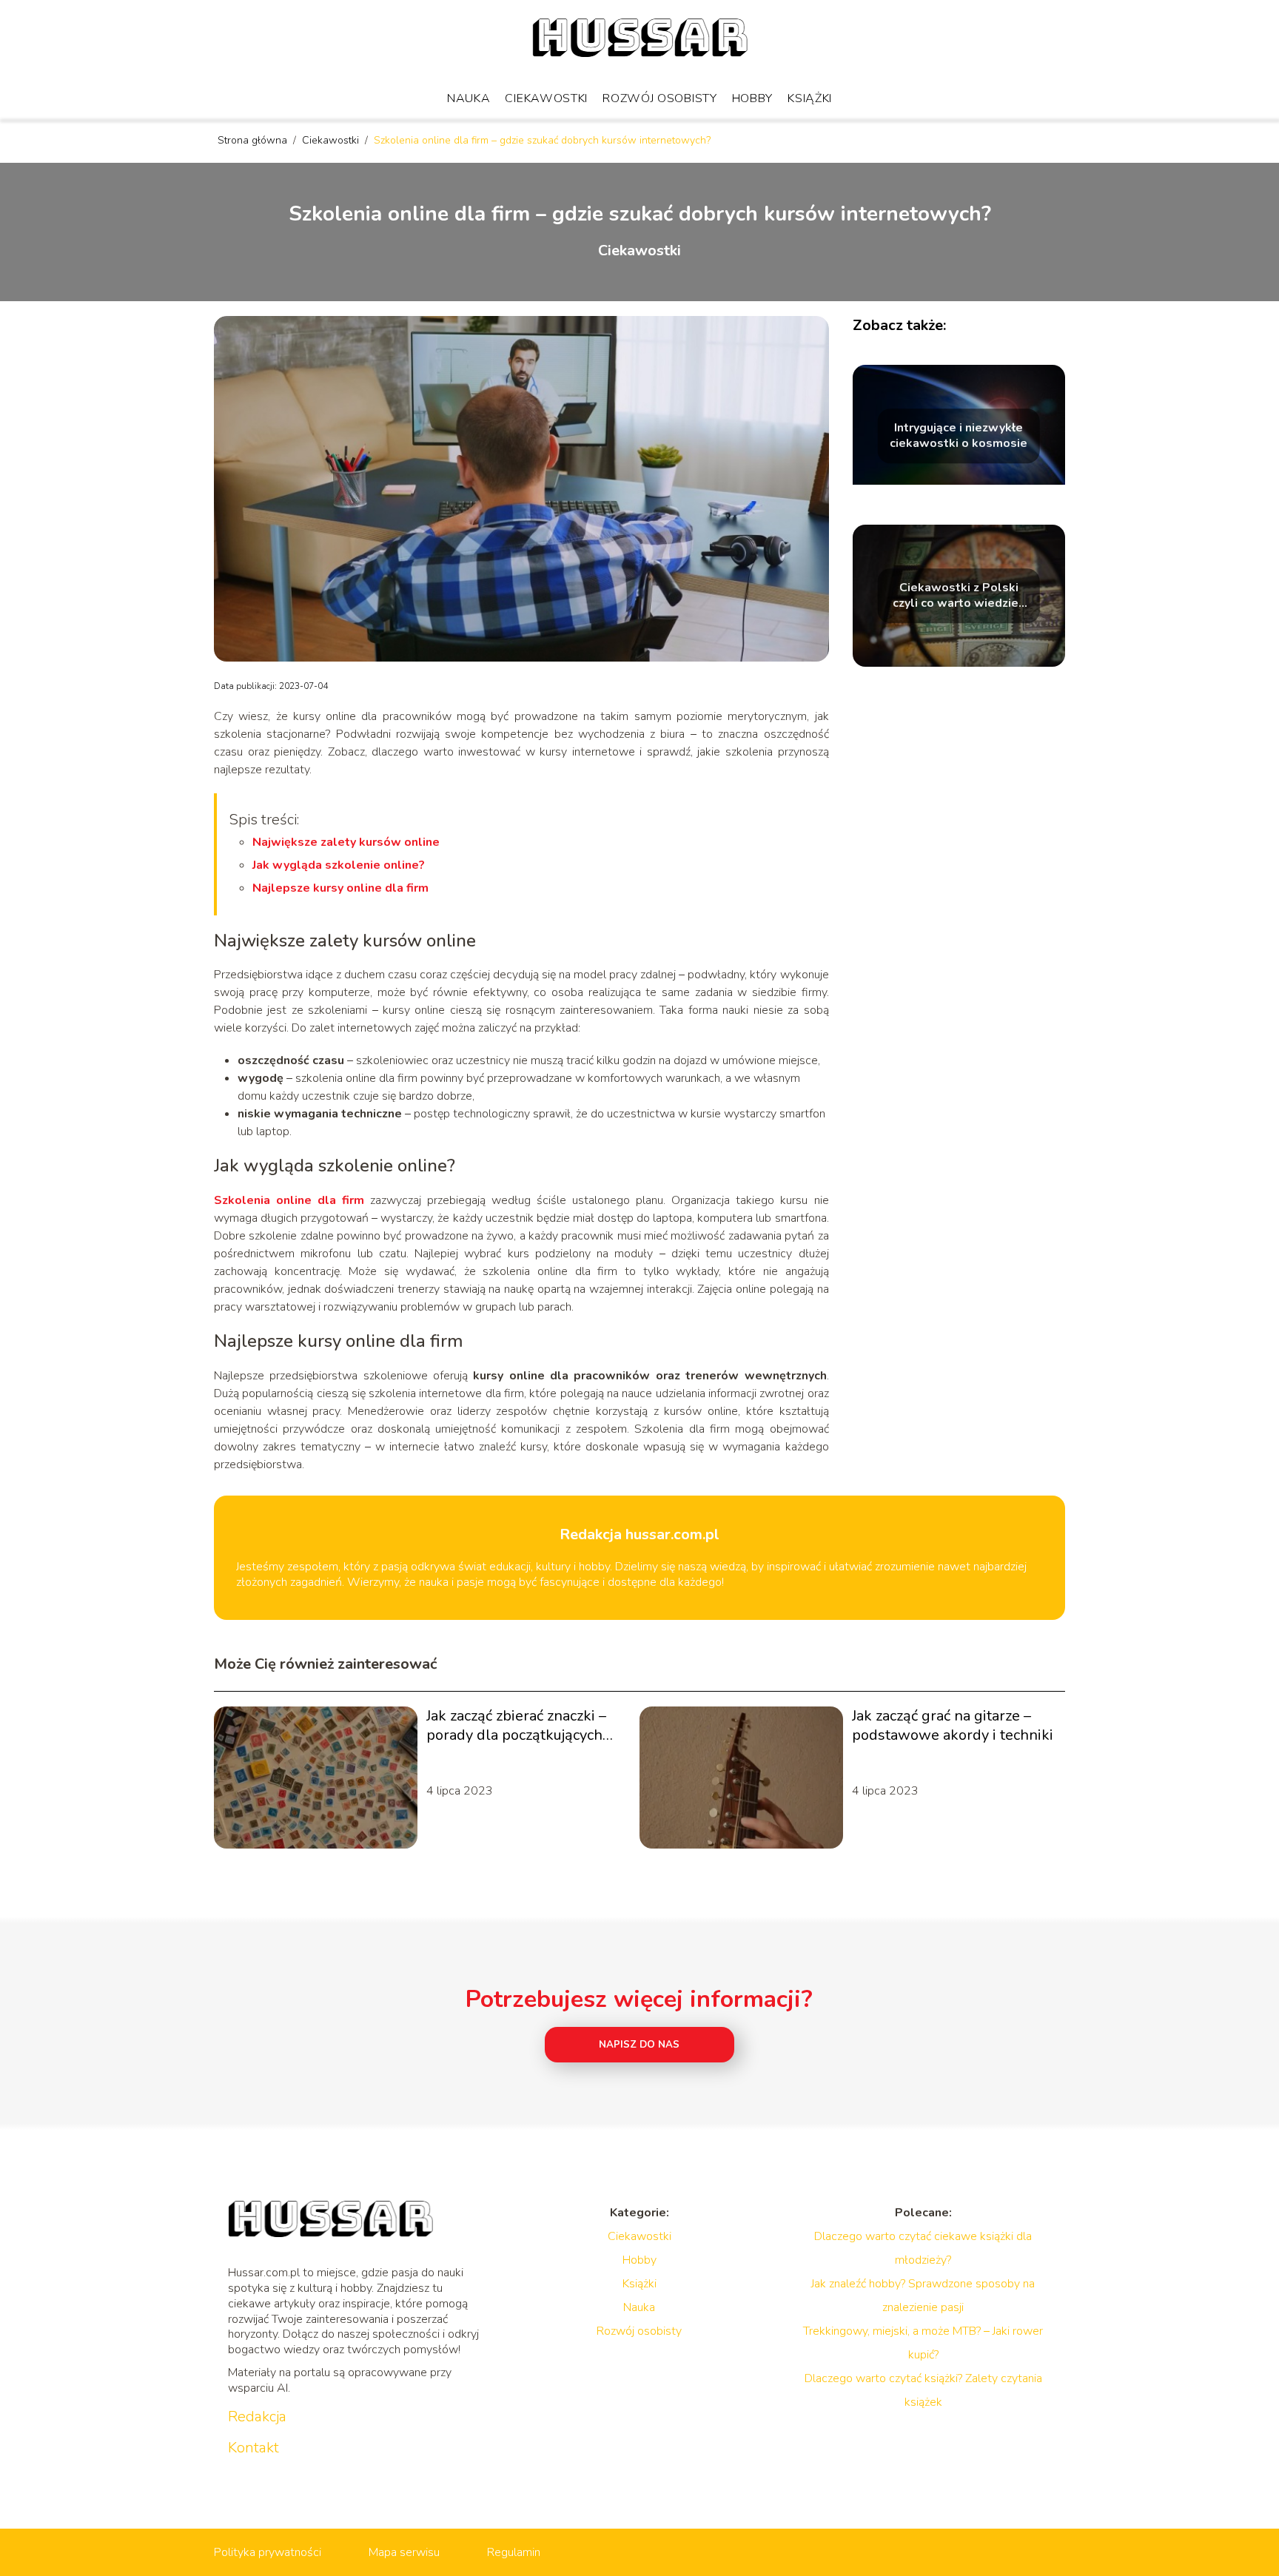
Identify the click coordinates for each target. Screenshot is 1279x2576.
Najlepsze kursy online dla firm (340, 888)
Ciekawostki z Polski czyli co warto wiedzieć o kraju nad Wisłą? (959, 596)
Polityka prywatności (268, 2552)
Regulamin (514, 2552)
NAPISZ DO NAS (639, 2045)
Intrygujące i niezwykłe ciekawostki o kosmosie (959, 436)
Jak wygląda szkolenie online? (339, 865)
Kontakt (254, 2448)
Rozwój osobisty (660, 98)
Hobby (753, 98)
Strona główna (254, 140)
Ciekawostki (546, 98)
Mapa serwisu (404, 2552)
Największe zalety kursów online (346, 842)
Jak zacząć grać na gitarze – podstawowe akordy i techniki (953, 1726)
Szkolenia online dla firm (289, 1200)
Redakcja (257, 2417)
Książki (810, 98)
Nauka (469, 98)
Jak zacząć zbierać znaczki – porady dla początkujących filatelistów (516, 1726)
